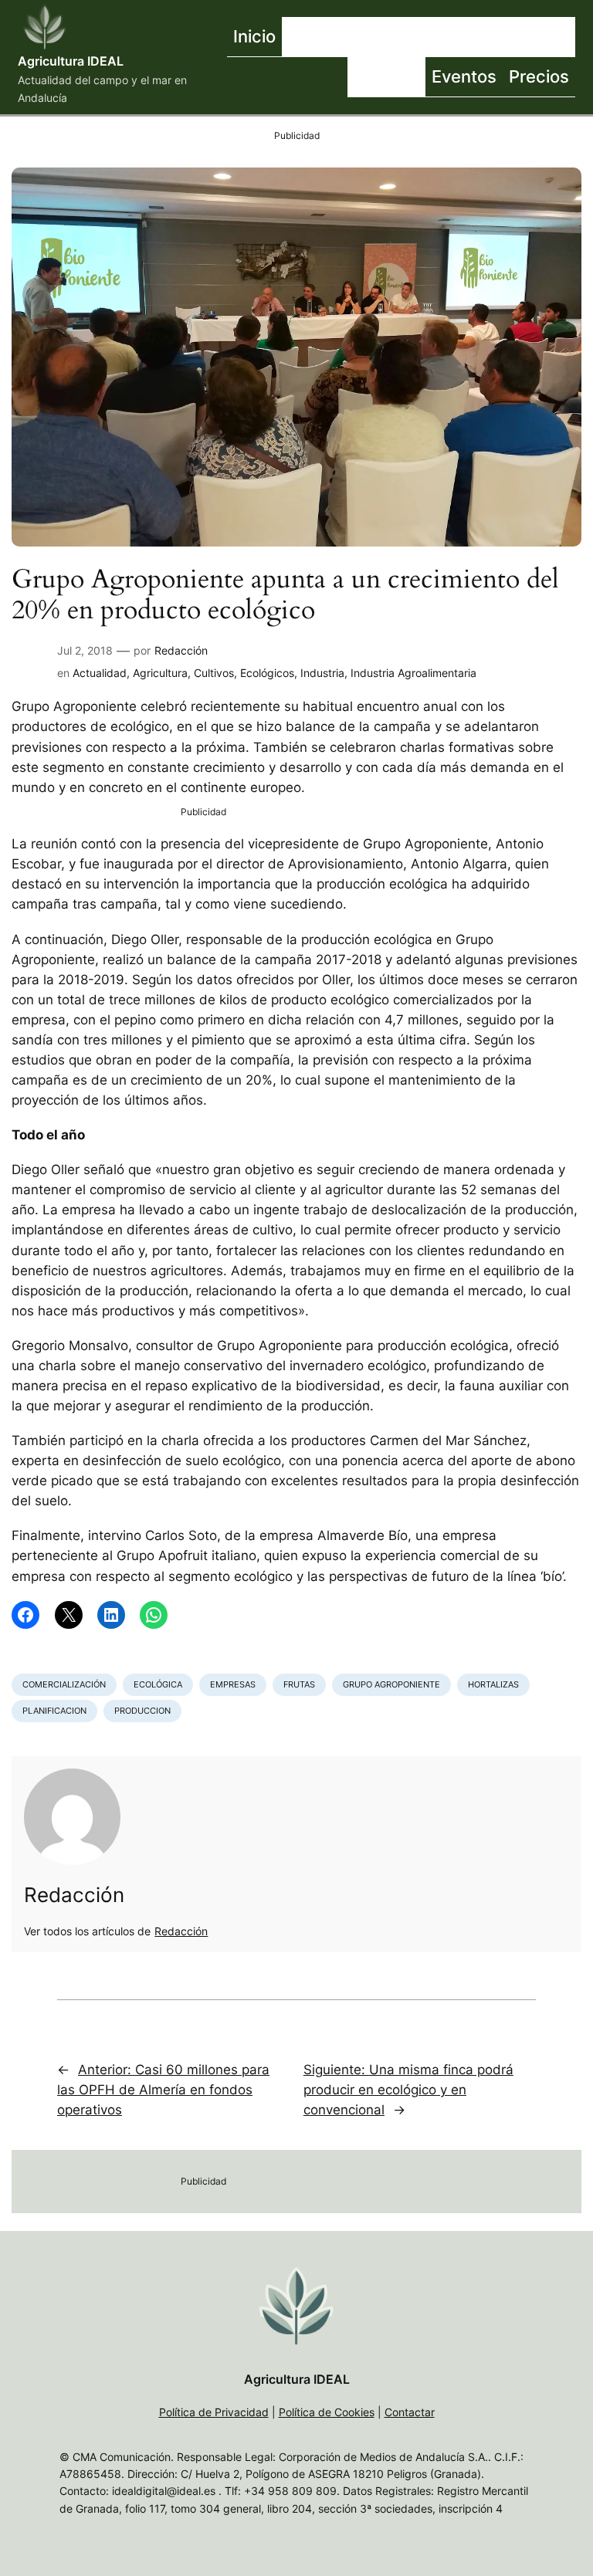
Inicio (254, 36)
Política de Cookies (327, 2412)
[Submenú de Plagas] (422, 77)
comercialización (64, 1684)
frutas (299, 1684)
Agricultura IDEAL (71, 61)
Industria (322, 673)
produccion (142, 1711)
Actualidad (100, 673)
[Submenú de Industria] (571, 37)
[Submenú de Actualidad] (388, 37)
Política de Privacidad (214, 2412)
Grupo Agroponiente (391, 1684)
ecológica (158, 1684)
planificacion (54, 1711)
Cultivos (214, 673)
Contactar (410, 2412)
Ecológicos (267, 673)
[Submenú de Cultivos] (477, 37)
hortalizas (493, 1684)
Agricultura (160, 673)
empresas (233, 1684)
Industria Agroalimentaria (413, 673)
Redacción (181, 650)
